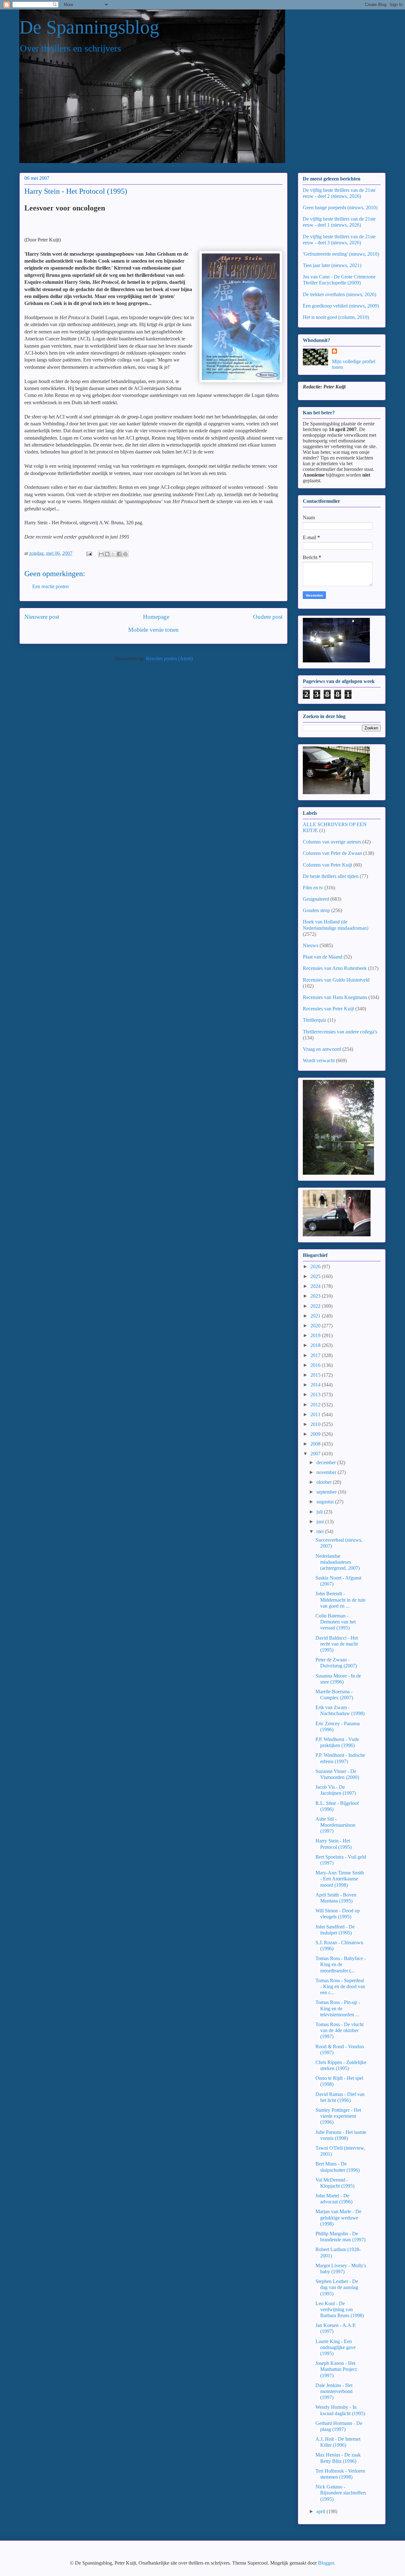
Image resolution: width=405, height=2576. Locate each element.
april (321, 2511)
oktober (325, 1482)
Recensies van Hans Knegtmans (335, 997)
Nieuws (311, 945)
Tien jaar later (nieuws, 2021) (332, 265)
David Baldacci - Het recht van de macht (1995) (337, 1644)
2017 (316, 1355)
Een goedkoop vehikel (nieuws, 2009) (341, 306)
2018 (316, 1345)
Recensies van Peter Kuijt (328, 1009)
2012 (316, 1405)
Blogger (326, 2563)
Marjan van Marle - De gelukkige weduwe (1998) (338, 2217)
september (327, 1492)
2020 (316, 1326)
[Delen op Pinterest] (125, 554)
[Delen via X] (113, 554)
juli (320, 1512)
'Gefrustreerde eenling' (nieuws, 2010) (341, 254)
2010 (316, 1424)
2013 (316, 1395)
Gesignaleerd (316, 899)
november (327, 1472)
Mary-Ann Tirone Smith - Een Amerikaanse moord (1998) (340, 1879)
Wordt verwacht (319, 1060)
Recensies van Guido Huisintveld (336, 980)
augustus (326, 1502)
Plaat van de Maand (323, 957)
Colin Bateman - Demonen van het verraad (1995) (336, 1622)
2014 (316, 1385)
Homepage (156, 617)
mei (321, 1531)
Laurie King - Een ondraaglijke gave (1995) (336, 2347)
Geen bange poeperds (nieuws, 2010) (340, 207)
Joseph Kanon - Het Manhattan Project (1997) (336, 2369)
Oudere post (268, 617)
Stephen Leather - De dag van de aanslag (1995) (337, 2287)
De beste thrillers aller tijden (331, 876)
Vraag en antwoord (322, 1049)
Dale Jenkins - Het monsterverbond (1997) (334, 2391)
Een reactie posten (50, 586)
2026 (316, 1267)
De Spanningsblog (89, 27)
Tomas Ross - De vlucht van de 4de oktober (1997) (340, 2030)
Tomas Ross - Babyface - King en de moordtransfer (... (341, 1964)
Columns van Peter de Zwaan (332, 853)
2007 (316, 1454)
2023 (316, 1296)
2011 (316, 1414)
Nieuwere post (42, 617)
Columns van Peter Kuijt (327, 865)
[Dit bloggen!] (107, 554)
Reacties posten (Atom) (169, 658)
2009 (316, 1434)
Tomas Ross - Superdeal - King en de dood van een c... (340, 1986)
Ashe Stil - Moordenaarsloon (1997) (335, 1825)
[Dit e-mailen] (101, 554)
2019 (316, 1335)
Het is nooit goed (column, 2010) (336, 317)
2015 (316, 1375)
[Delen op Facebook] (119, 554)
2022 (316, 1306)
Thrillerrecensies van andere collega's (340, 1032)
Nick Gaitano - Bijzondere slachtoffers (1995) (341, 2493)
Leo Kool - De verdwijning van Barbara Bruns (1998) (340, 2309)
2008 (316, 1444)
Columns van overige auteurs (332, 842)
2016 (316, 1365)
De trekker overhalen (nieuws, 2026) (340, 294)
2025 (316, 1276)
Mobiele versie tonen (153, 630)
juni (321, 1522)
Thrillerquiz (315, 1020)
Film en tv (313, 888)
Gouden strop (316, 910)
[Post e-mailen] (89, 553)
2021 (316, 1316)
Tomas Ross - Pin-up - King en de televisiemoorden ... (338, 2008)
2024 (316, 1286)
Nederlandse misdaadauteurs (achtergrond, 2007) (338, 1562)
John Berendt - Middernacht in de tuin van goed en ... (340, 1600)
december (327, 1462)
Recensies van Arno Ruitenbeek (335, 968)
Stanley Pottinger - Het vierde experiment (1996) (338, 2116)
